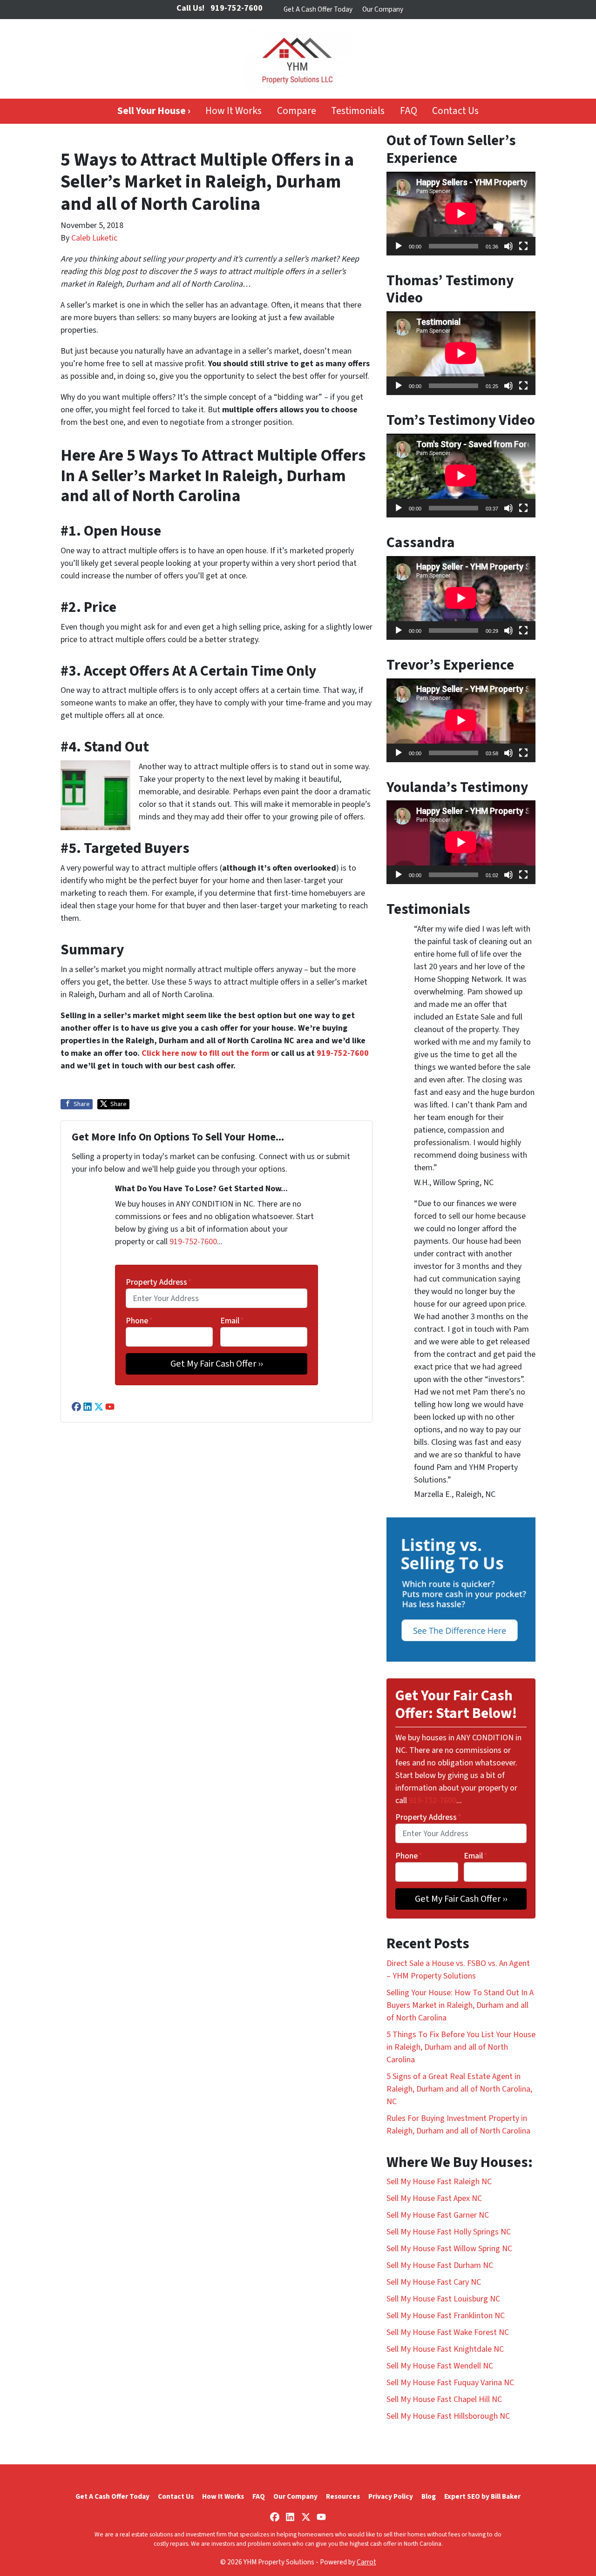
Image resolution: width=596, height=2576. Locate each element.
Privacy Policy (391, 2496)
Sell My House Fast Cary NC (434, 2282)
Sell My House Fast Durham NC (440, 2265)
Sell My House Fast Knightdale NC (445, 2349)
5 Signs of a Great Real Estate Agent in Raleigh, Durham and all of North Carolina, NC (459, 2089)
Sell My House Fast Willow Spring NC (449, 2249)
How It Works (234, 111)
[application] (461, 214)
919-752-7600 (343, 1053)
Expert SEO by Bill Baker (482, 2496)
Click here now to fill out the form (205, 1053)
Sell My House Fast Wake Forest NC (448, 2332)
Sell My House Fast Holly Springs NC (449, 2232)
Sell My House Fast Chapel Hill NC (444, 2399)
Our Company (383, 9)
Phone (139, 1321)
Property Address (159, 1282)
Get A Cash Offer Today (318, 9)
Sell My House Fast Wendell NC (440, 2366)
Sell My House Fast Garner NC (438, 2215)
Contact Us (455, 111)
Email (232, 1321)
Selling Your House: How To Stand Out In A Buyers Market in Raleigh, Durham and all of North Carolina (460, 2005)
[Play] (399, 246)
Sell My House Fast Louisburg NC (443, 2299)
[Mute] (508, 246)
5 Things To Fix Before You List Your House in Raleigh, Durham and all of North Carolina (461, 2047)
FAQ (409, 111)
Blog (429, 2496)
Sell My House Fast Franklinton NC (446, 2316)
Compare (297, 111)
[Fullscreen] (523, 246)
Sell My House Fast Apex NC (434, 2198)
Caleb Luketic (94, 238)
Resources (343, 2496)
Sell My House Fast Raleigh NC (439, 2182)
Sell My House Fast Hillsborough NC (448, 2416)
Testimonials (358, 111)
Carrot (366, 2562)
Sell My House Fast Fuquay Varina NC (450, 2383)
